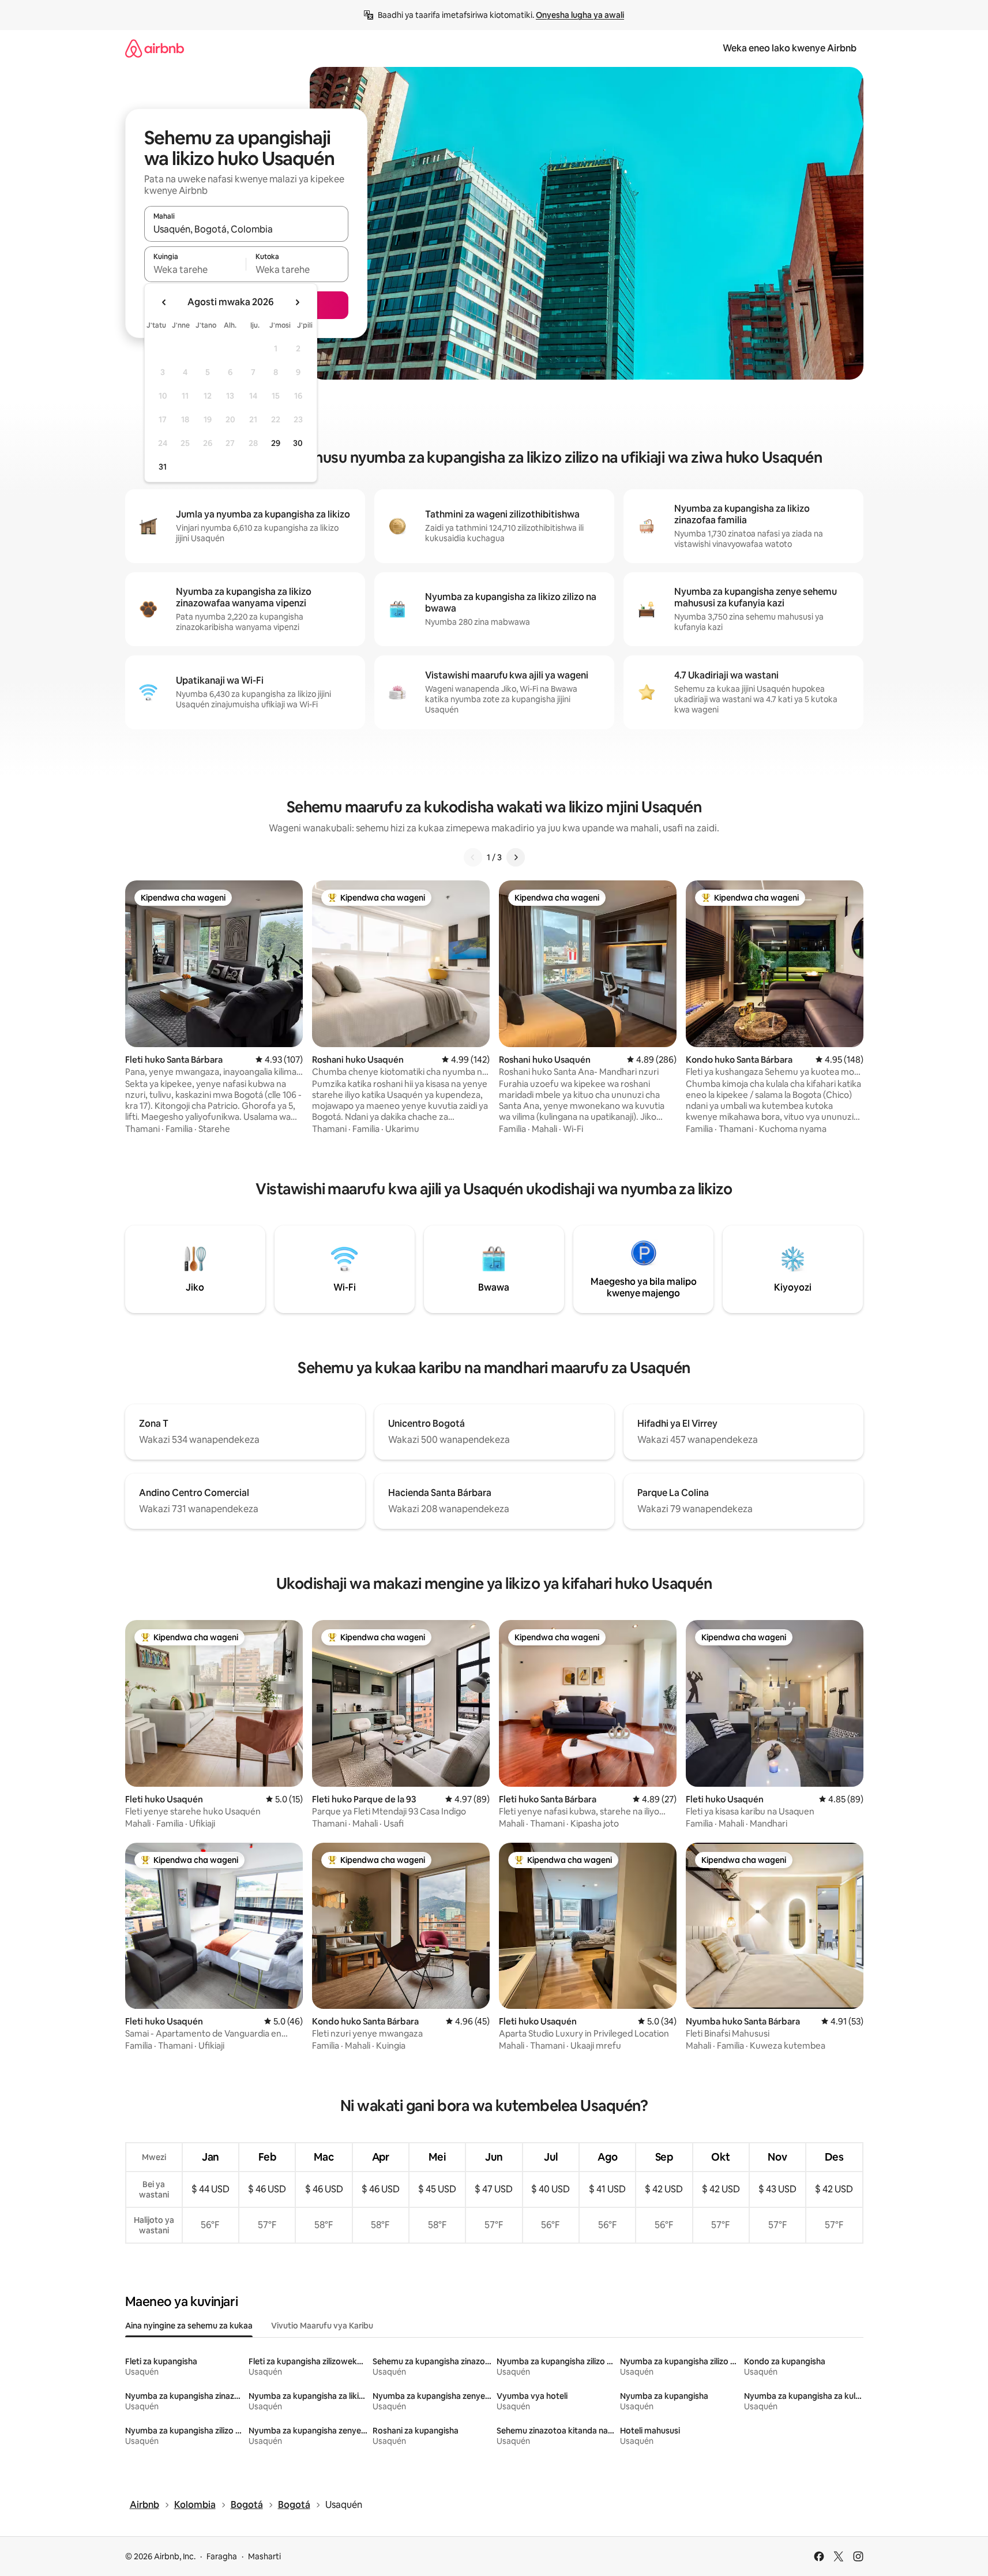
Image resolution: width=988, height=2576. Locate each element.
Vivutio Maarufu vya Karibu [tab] (322, 2326)
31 (163, 467)
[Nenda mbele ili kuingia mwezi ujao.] (297, 302)
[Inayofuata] (516, 857)
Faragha (222, 2556)
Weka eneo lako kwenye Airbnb (790, 48)
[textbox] (195, 269)
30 (298, 443)
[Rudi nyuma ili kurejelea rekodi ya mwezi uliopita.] (164, 302)
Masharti (264, 2556)
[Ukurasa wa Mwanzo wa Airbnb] (155, 48)
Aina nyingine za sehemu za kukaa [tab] (189, 2326)
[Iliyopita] (473, 857)
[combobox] (246, 229)
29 (276, 443)
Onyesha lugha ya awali (580, 15)
